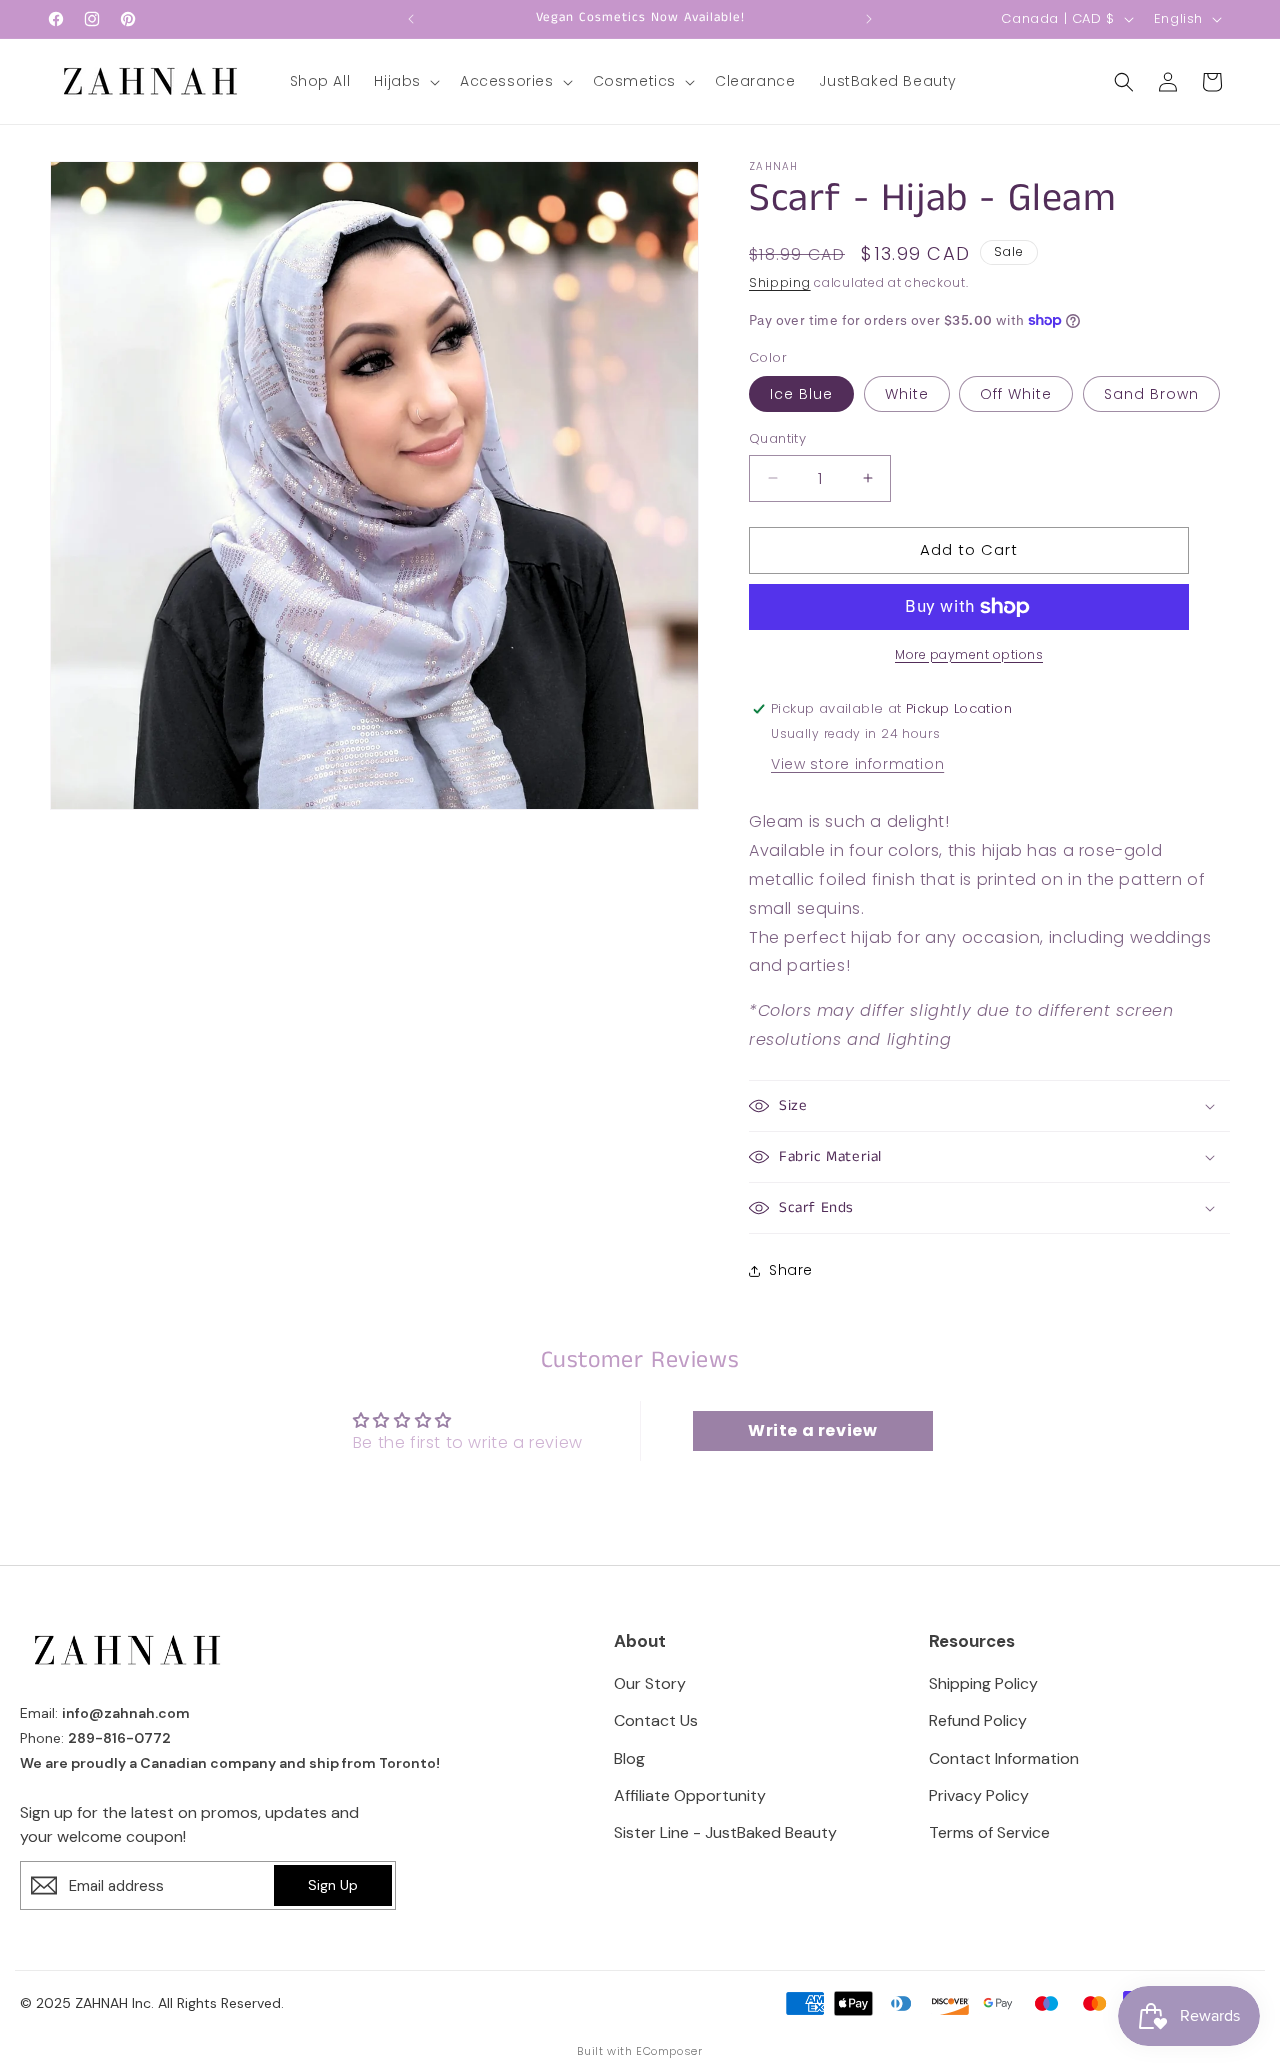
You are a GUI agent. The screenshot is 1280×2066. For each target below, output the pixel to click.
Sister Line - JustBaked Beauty (725, 1832)
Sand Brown (1151, 394)
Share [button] (791, 1270)
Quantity (777, 438)
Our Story (650, 1683)
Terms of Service (989, 1832)
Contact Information (1004, 1758)
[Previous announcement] (411, 19)
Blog (629, 1758)
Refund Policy (978, 1720)
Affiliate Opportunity (690, 1795)
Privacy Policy (979, 1795)
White (907, 394)
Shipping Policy (983, 1683)
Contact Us (656, 1720)
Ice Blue (801, 394)
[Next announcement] (869, 19)
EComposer (669, 2051)
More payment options (969, 654)
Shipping (780, 282)
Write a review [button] (812, 1430)
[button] (405, 81)
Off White (1016, 394)
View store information (857, 764)
